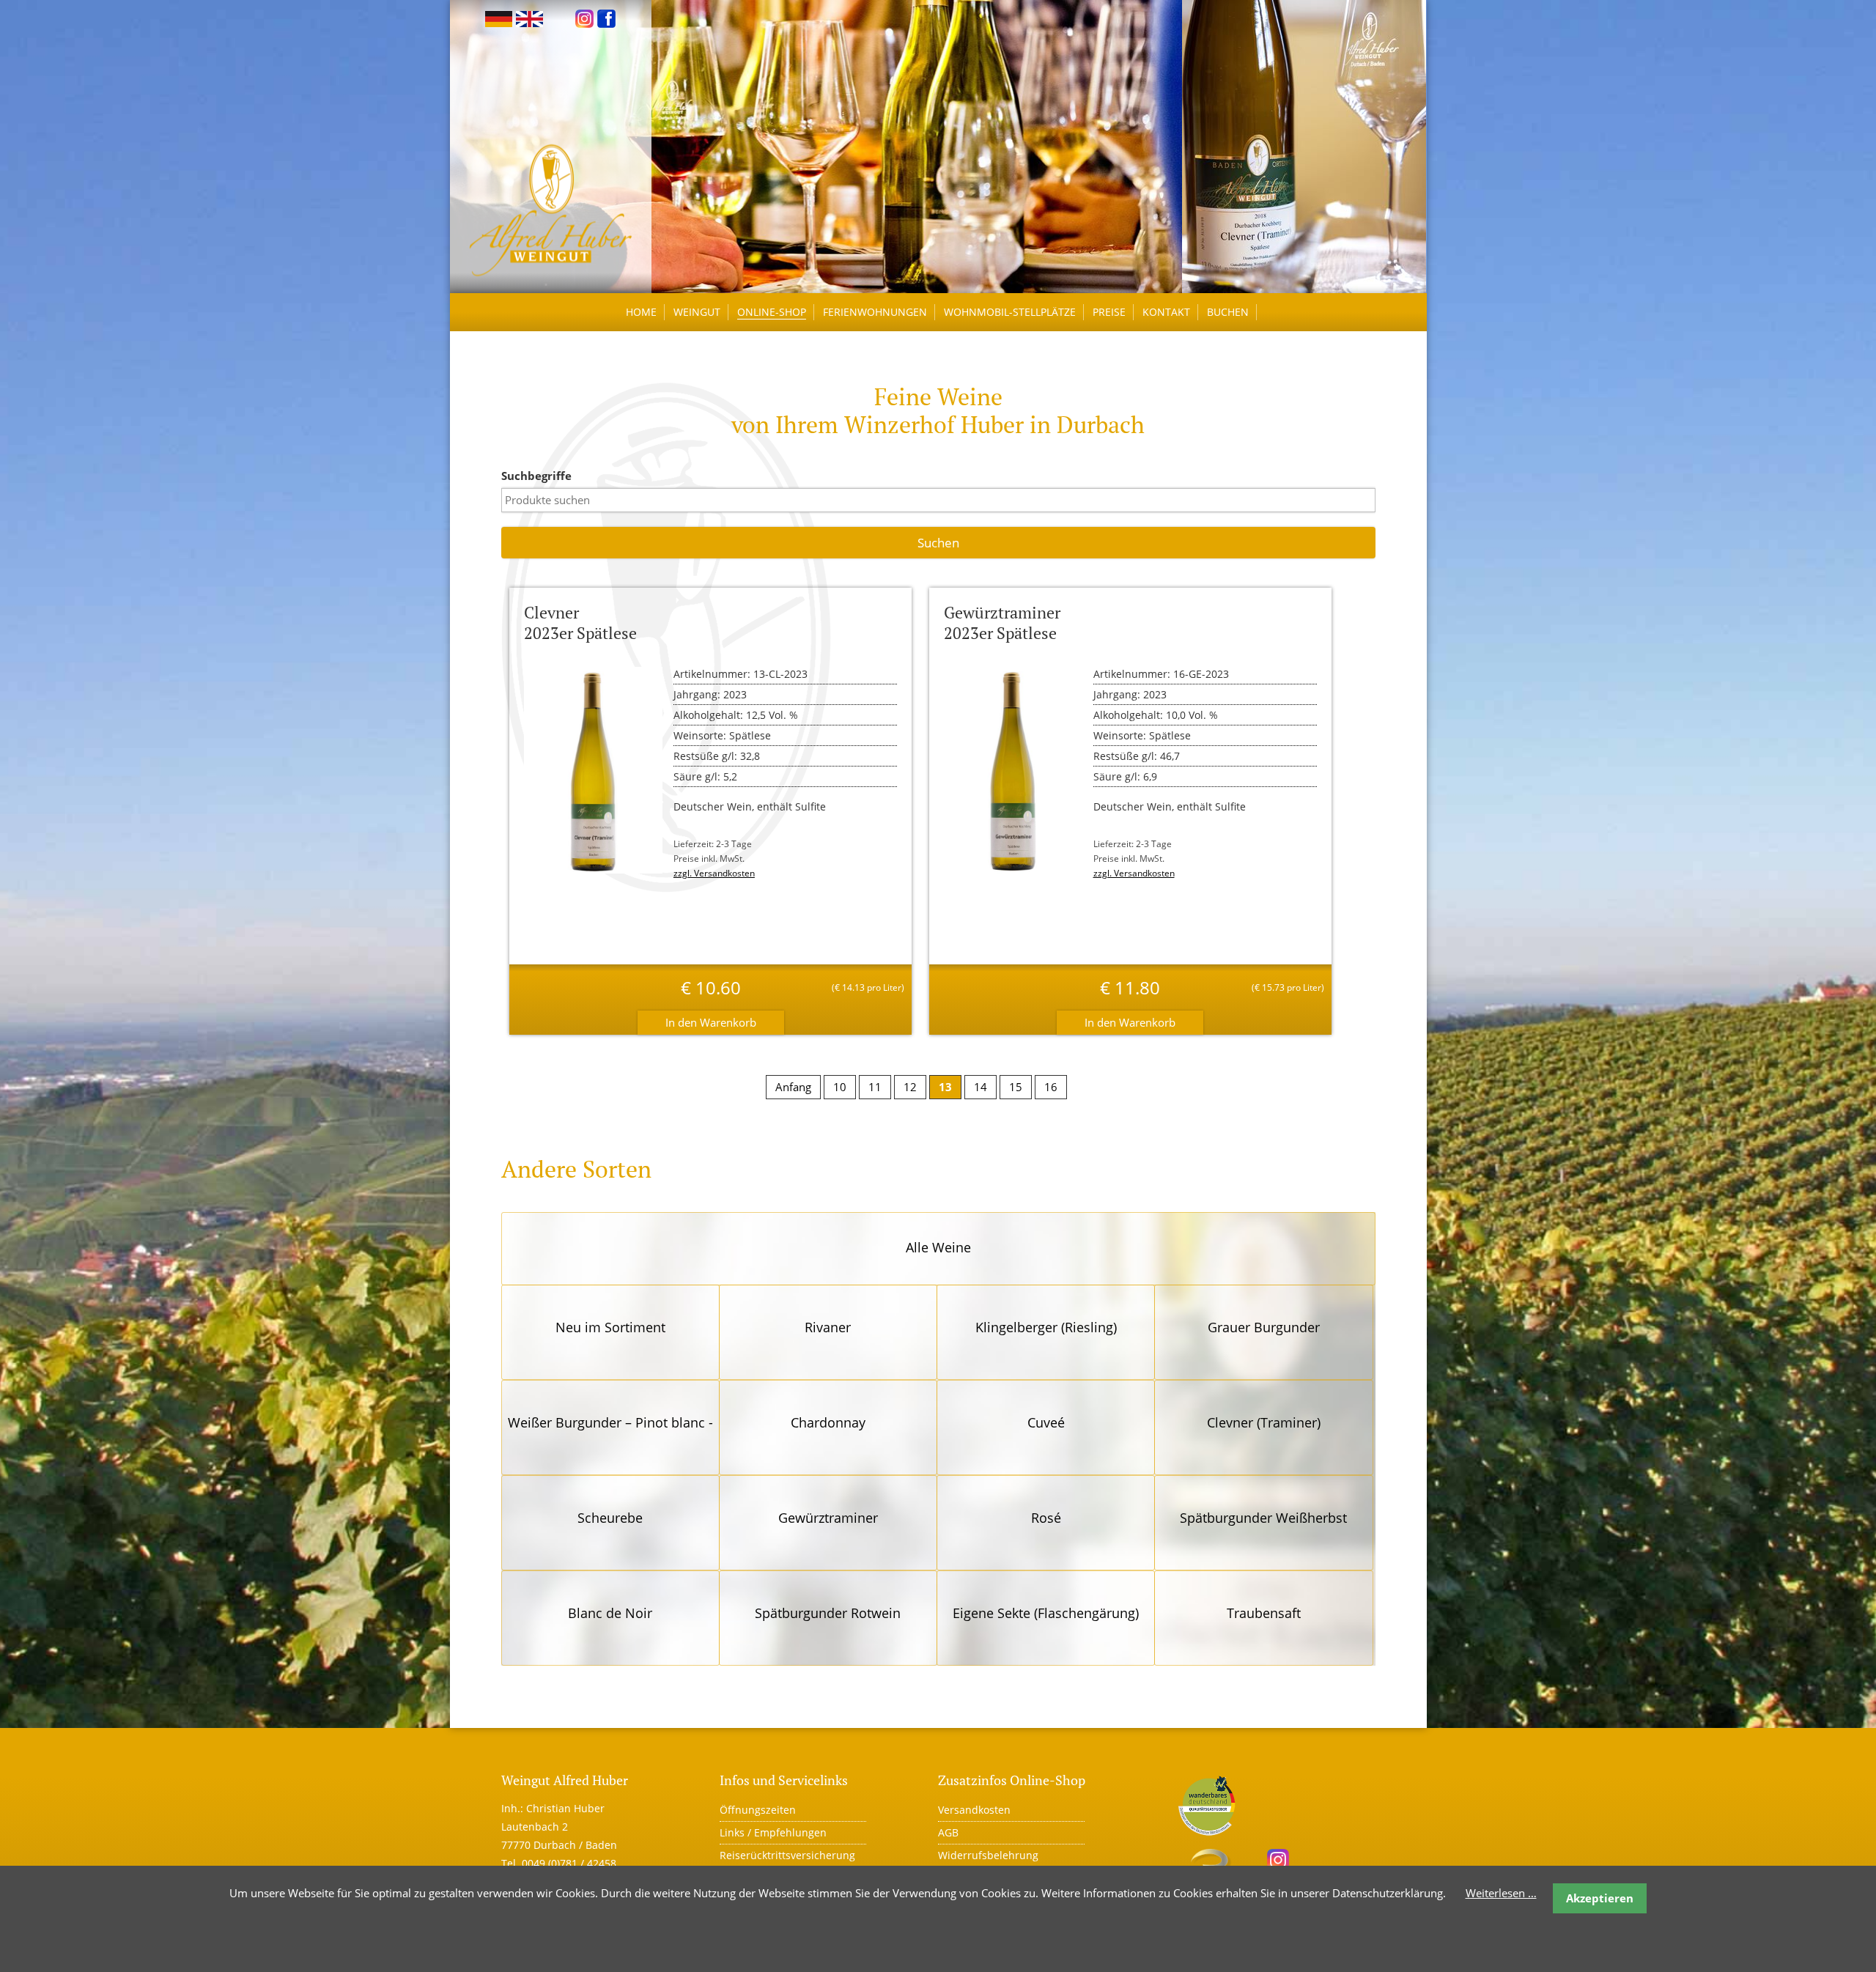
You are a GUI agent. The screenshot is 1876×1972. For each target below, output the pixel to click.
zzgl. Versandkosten (714, 873)
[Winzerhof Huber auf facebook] (606, 18)
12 (910, 1087)
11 (875, 1087)
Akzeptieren (1600, 1898)
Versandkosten (974, 1810)
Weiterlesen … (1501, 1893)
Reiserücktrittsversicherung (787, 1855)
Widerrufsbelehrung (988, 1855)
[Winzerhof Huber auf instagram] (584, 18)
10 (840, 1087)
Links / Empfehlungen (773, 1832)
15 (1016, 1087)
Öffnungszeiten (758, 1810)
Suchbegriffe (536, 476)
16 (1051, 1087)
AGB (948, 1832)
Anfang (793, 1087)
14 (981, 1087)
